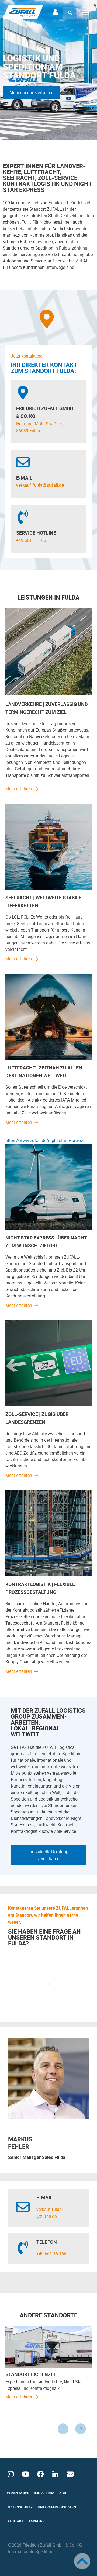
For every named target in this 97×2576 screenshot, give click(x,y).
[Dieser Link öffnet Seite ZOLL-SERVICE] (48, 1405)
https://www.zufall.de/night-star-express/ (45, 1140)
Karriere (36, 2521)
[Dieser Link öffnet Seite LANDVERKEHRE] (48, 693)
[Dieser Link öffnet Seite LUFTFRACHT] (48, 1058)
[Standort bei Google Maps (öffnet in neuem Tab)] (47, 319)
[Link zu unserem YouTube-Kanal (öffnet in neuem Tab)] (26, 2474)
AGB (63, 2493)
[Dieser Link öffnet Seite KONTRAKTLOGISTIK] (48, 1575)
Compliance (18, 2493)
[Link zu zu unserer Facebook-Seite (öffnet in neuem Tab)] (40, 2474)
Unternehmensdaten (57, 2507)
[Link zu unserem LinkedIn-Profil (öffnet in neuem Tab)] (55, 2474)
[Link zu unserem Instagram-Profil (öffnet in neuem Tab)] (11, 2474)
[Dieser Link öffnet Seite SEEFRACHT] (48, 888)
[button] (70, 13)
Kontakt (16, 2521)
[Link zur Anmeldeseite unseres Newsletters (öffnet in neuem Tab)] (70, 2474)
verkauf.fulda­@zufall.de (40, 485)
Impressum (44, 2493)
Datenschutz (20, 2507)
